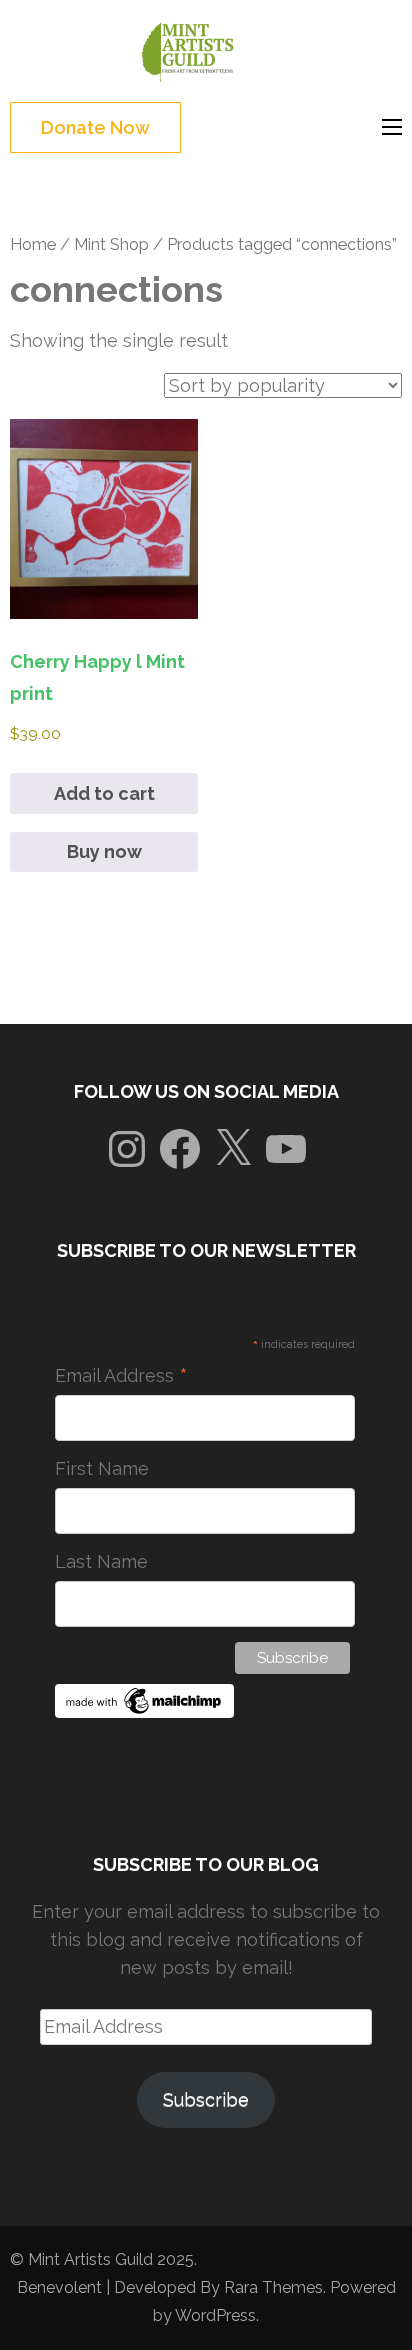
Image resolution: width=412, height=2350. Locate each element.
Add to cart (104, 793)
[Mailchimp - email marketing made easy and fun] (145, 1711)
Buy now (104, 851)
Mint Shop (111, 244)
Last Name (101, 1561)
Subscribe (206, 2099)
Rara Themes (273, 2287)
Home (33, 244)
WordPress (215, 2315)
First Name (102, 1468)
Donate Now (95, 127)
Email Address (121, 1376)
